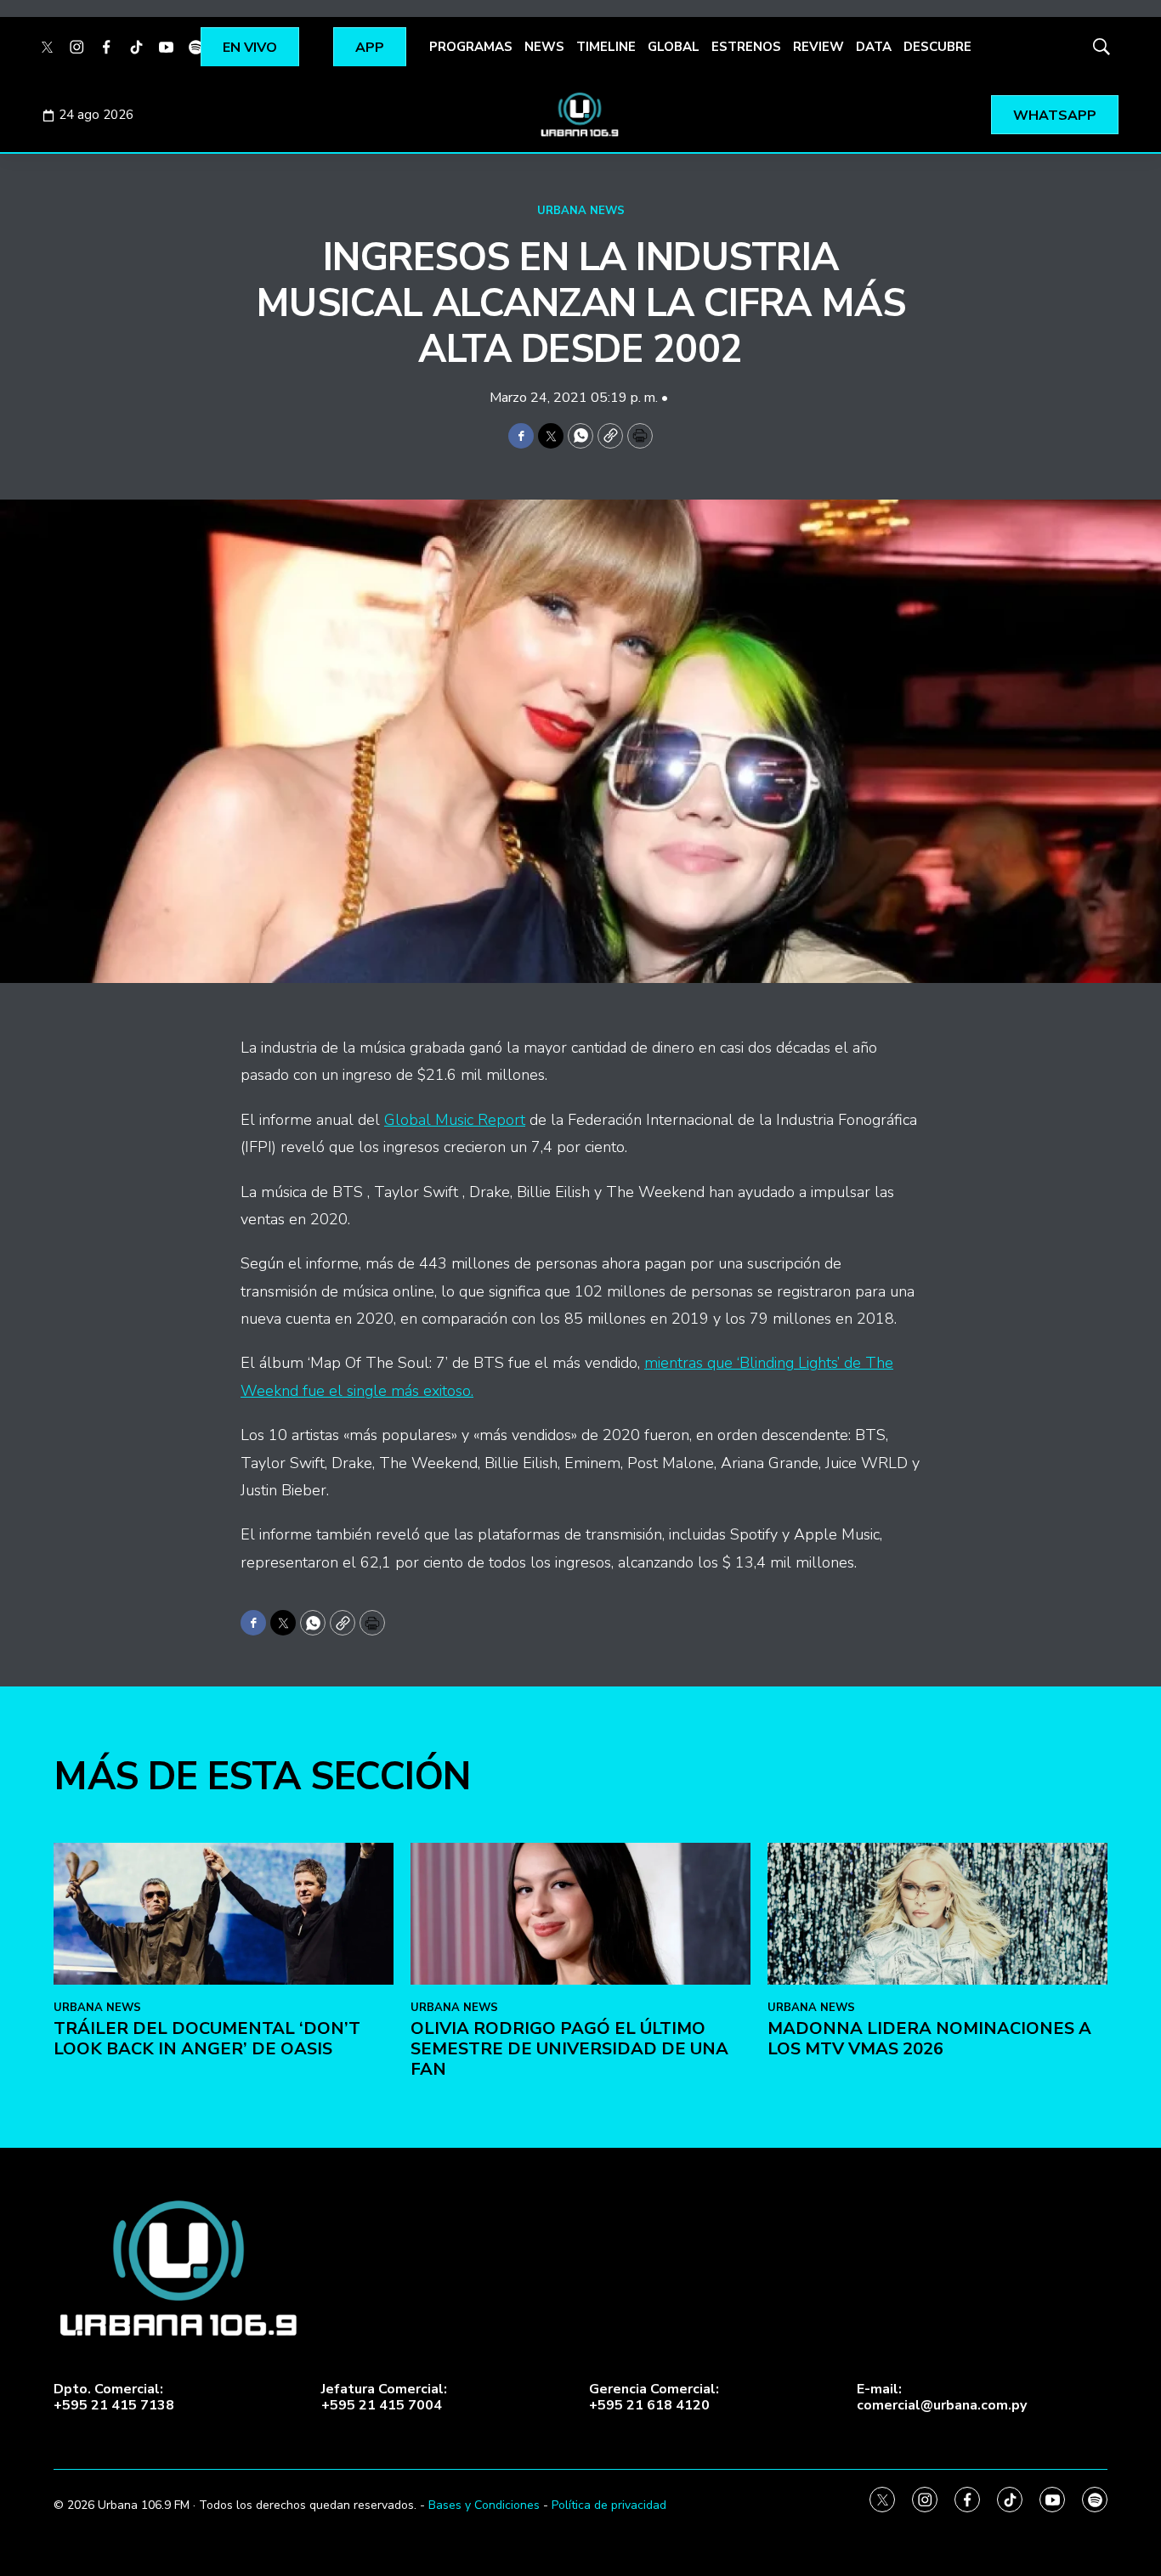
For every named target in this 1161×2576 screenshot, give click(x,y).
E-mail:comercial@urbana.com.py (942, 2398)
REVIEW (818, 47)
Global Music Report (455, 1120)
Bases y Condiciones (484, 2505)
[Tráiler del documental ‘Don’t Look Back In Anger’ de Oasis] (224, 1914)
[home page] (580, 115)
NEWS (544, 47)
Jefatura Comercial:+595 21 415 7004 (384, 2398)
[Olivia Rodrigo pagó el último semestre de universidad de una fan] (580, 1914)
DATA (874, 47)
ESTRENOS (746, 47)
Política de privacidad (609, 2505)
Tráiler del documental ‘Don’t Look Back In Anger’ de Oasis (207, 2039)
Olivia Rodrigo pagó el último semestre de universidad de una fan (569, 2049)
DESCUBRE (937, 47)
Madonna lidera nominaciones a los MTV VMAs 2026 (929, 2039)
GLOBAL (674, 47)
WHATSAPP (1055, 116)
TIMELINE (606, 47)
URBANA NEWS (581, 211)
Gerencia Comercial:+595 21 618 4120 (654, 2398)
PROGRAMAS (471, 47)
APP (370, 48)
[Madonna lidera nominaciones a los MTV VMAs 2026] (937, 1914)
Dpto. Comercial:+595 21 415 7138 (114, 2398)
